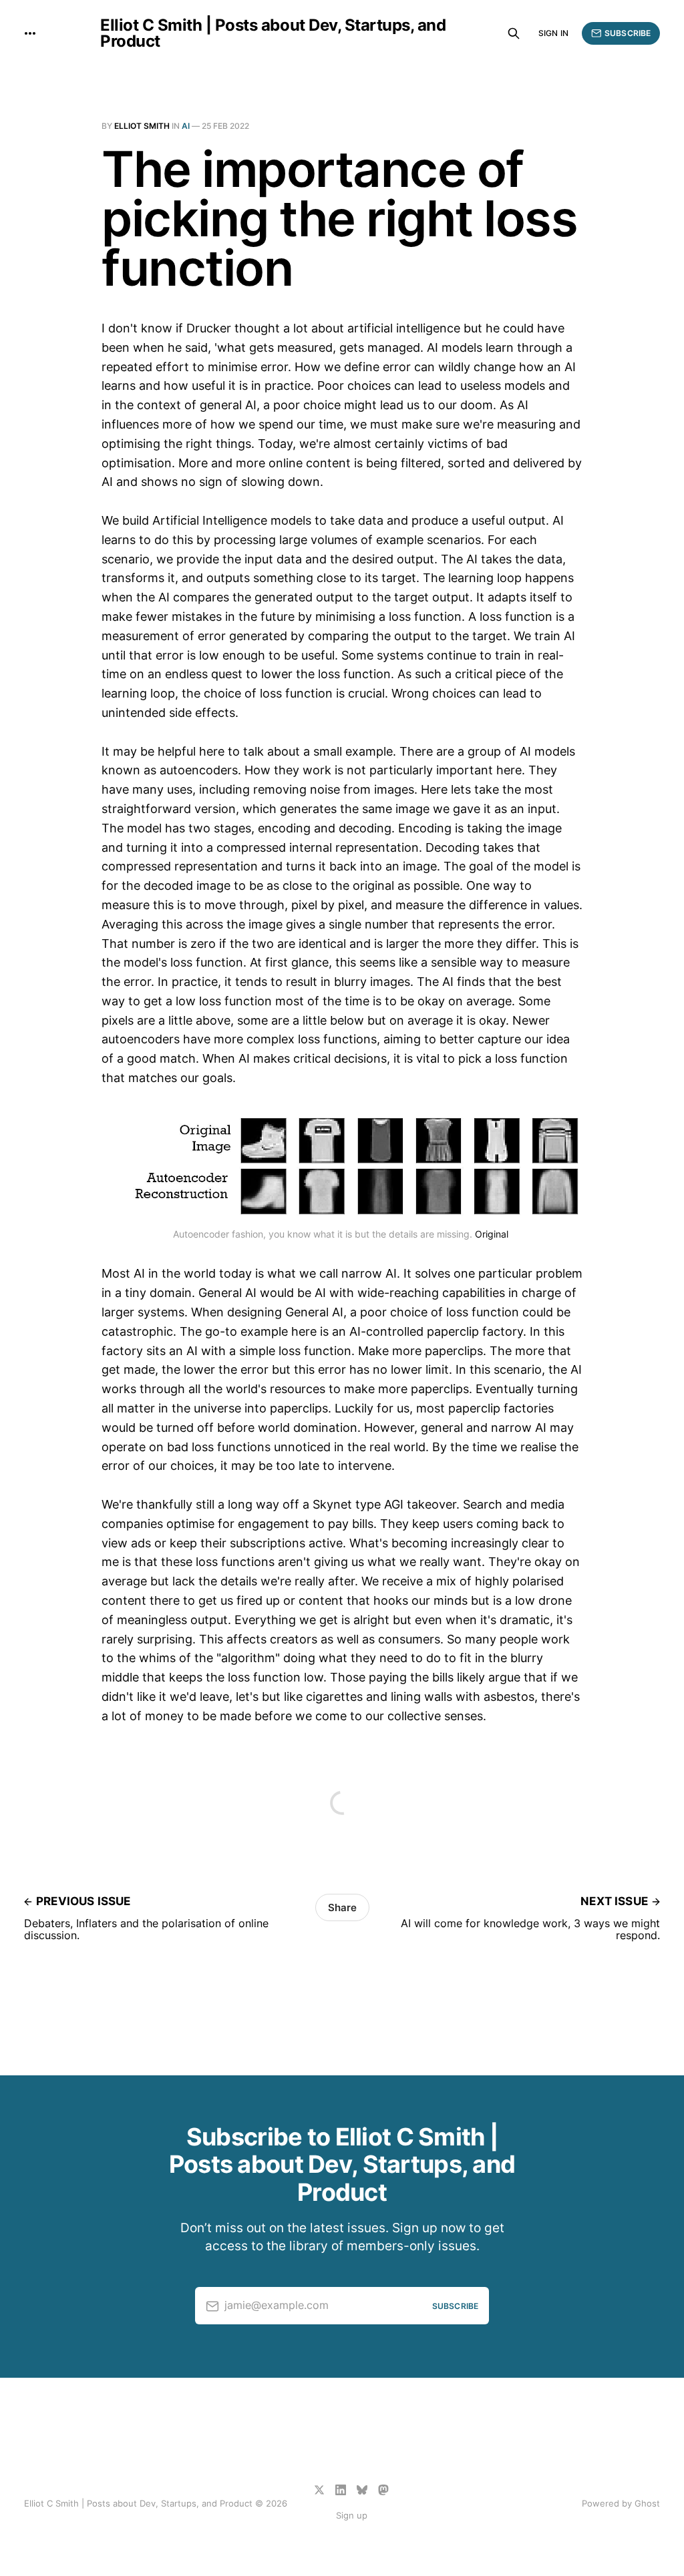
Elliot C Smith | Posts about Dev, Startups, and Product (273, 33)
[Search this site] (514, 33)
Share (342, 1907)
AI (186, 126)
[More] (30, 33)
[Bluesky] (362, 2490)
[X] (319, 2490)
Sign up (352, 2515)
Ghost (647, 2503)
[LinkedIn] (341, 2490)
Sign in (553, 33)
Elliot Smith (142, 126)
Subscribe (628, 33)
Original (492, 1234)
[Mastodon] (383, 2490)
